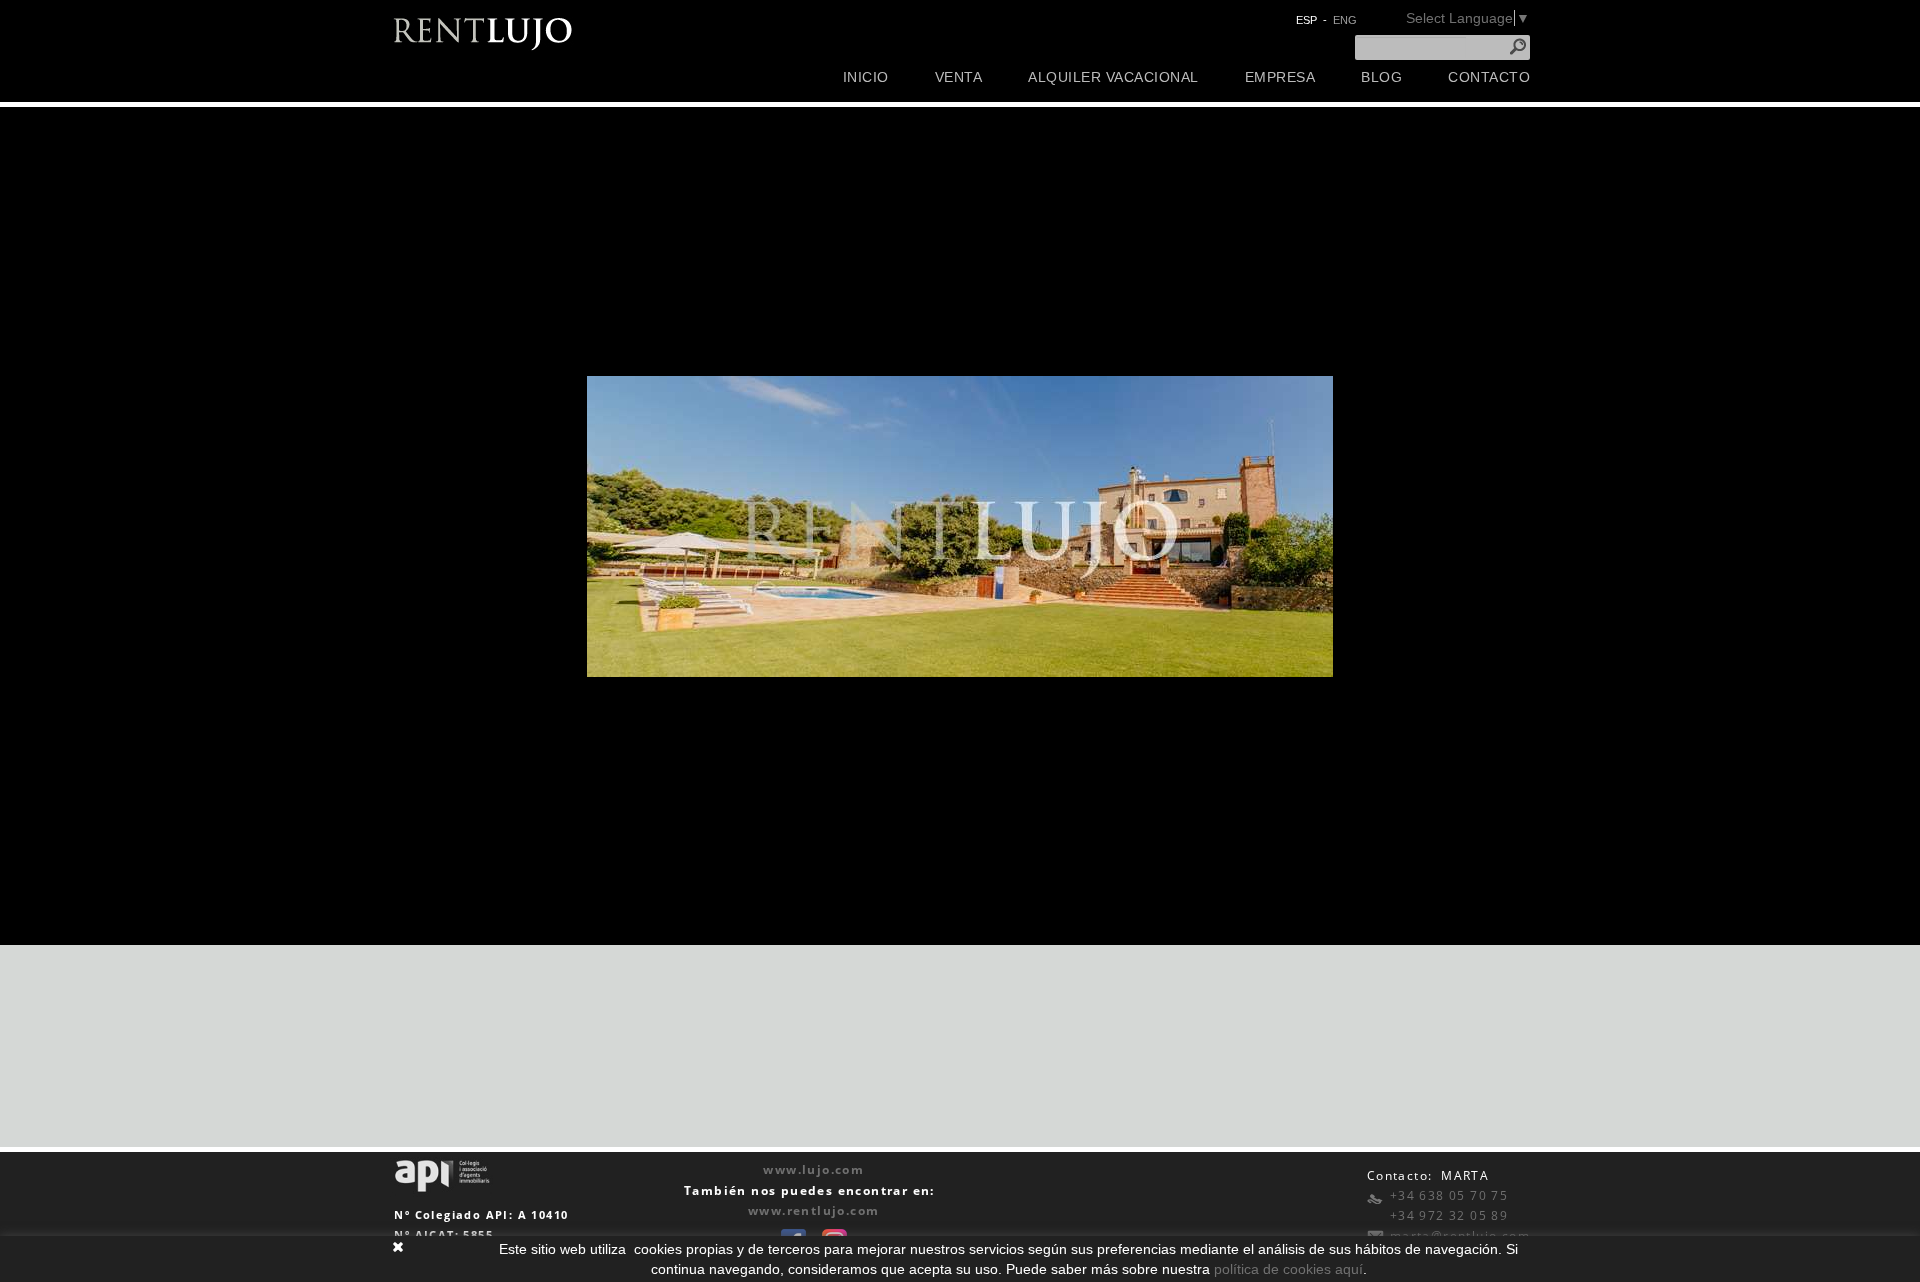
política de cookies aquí (1288, 1269)
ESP (1306, 20)
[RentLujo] (483, 32)
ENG (1345, 20)
